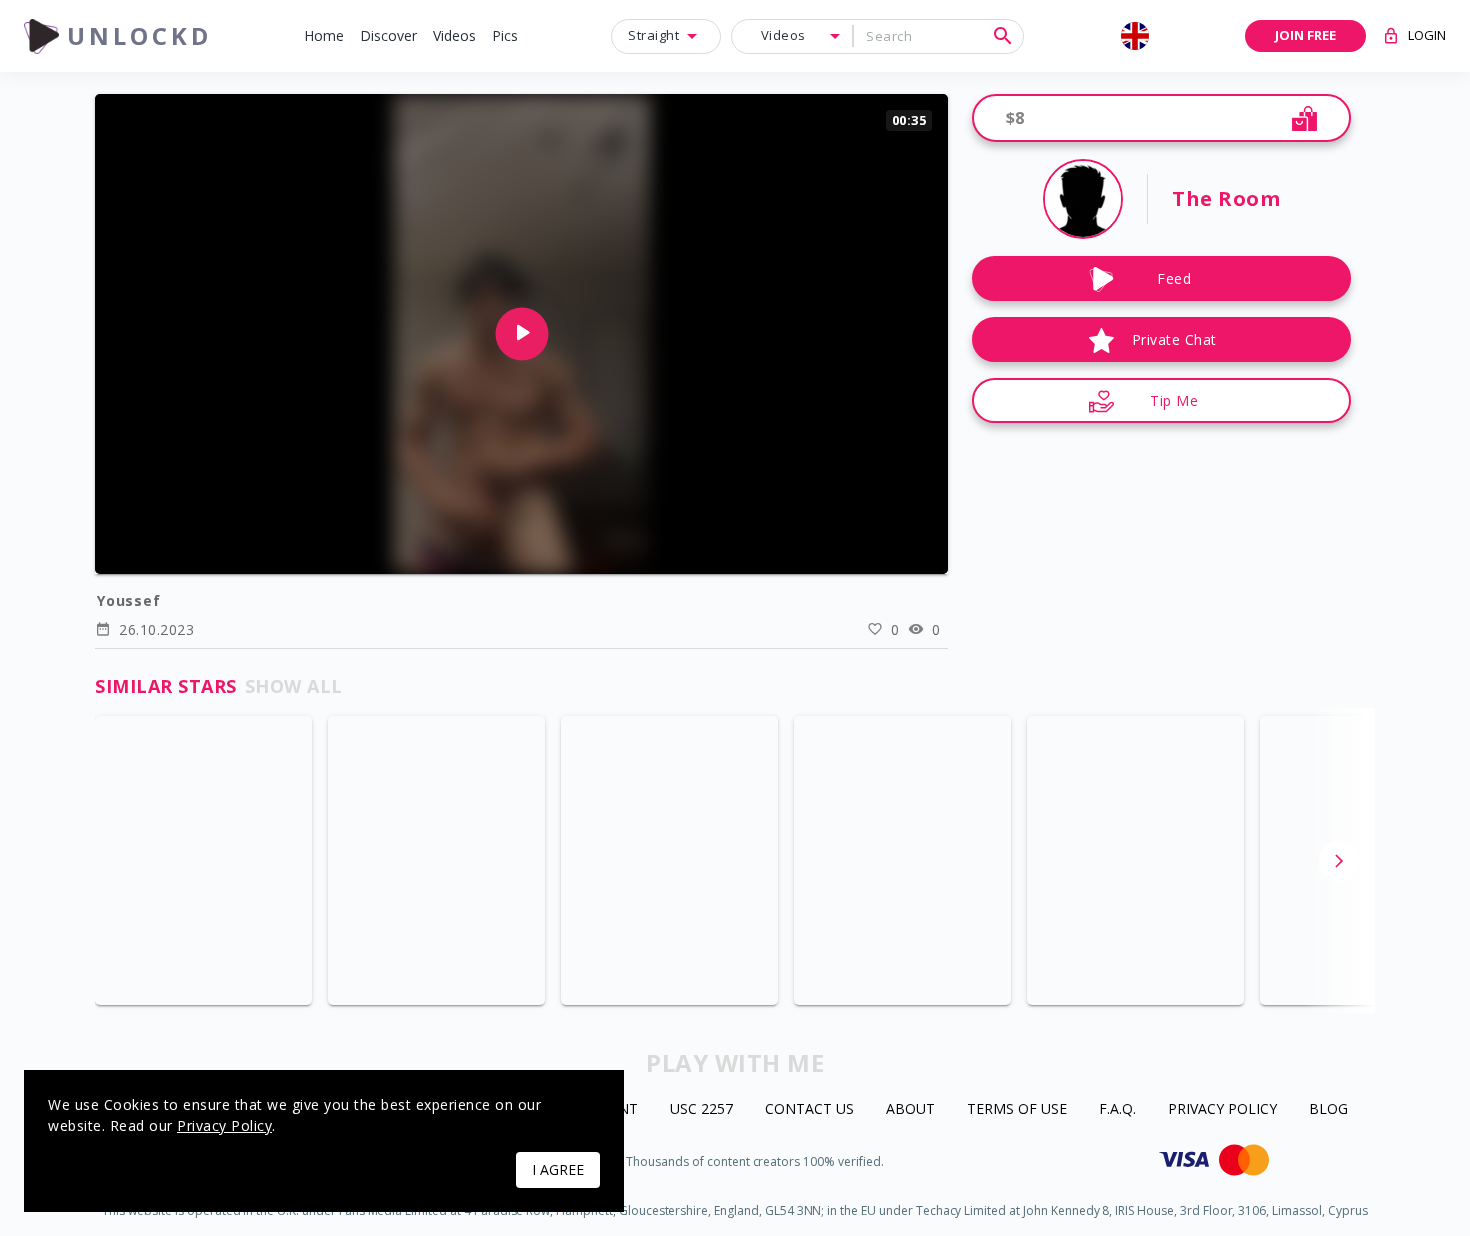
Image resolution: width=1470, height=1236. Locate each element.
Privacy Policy (1222, 1109)
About (910, 1109)
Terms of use (1017, 1109)
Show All (294, 686)
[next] (1339, 861)
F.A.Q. (1117, 1109)
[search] (1003, 36)
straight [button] (653, 35)
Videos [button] (783, 35)
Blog (1328, 1109)
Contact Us (809, 1109)
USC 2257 (701, 1109)
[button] (324, 36)
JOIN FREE (1305, 35)
